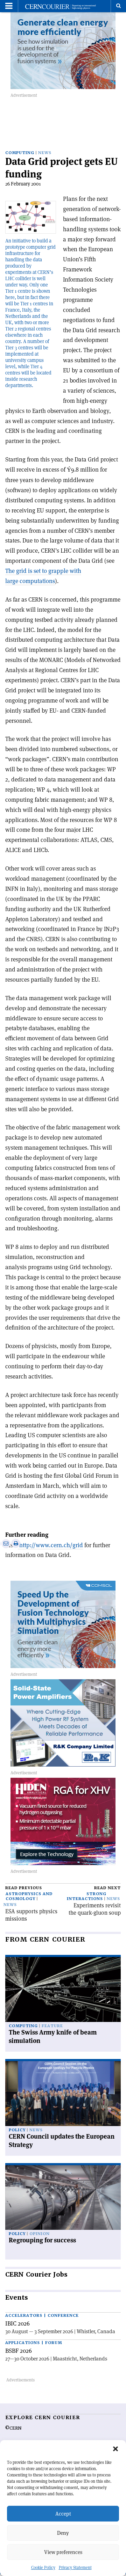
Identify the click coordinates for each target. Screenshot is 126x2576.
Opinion (40, 2234)
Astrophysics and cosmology (29, 1896)
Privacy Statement (75, 2567)
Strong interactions (87, 1896)
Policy (17, 2130)
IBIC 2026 (17, 2323)
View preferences (63, 2552)
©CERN (13, 2428)
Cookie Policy (43, 2567)
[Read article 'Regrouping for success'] (63, 2198)
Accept (63, 2514)
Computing (20, 153)
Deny (63, 2533)
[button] (115, 2449)
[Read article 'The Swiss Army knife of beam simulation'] (63, 1989)
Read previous (24, 1888)
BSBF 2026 (19, 2351)
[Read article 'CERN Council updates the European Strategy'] (63, 2094)
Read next (107, 1888)
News (45, 153)
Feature (52, 2026)
